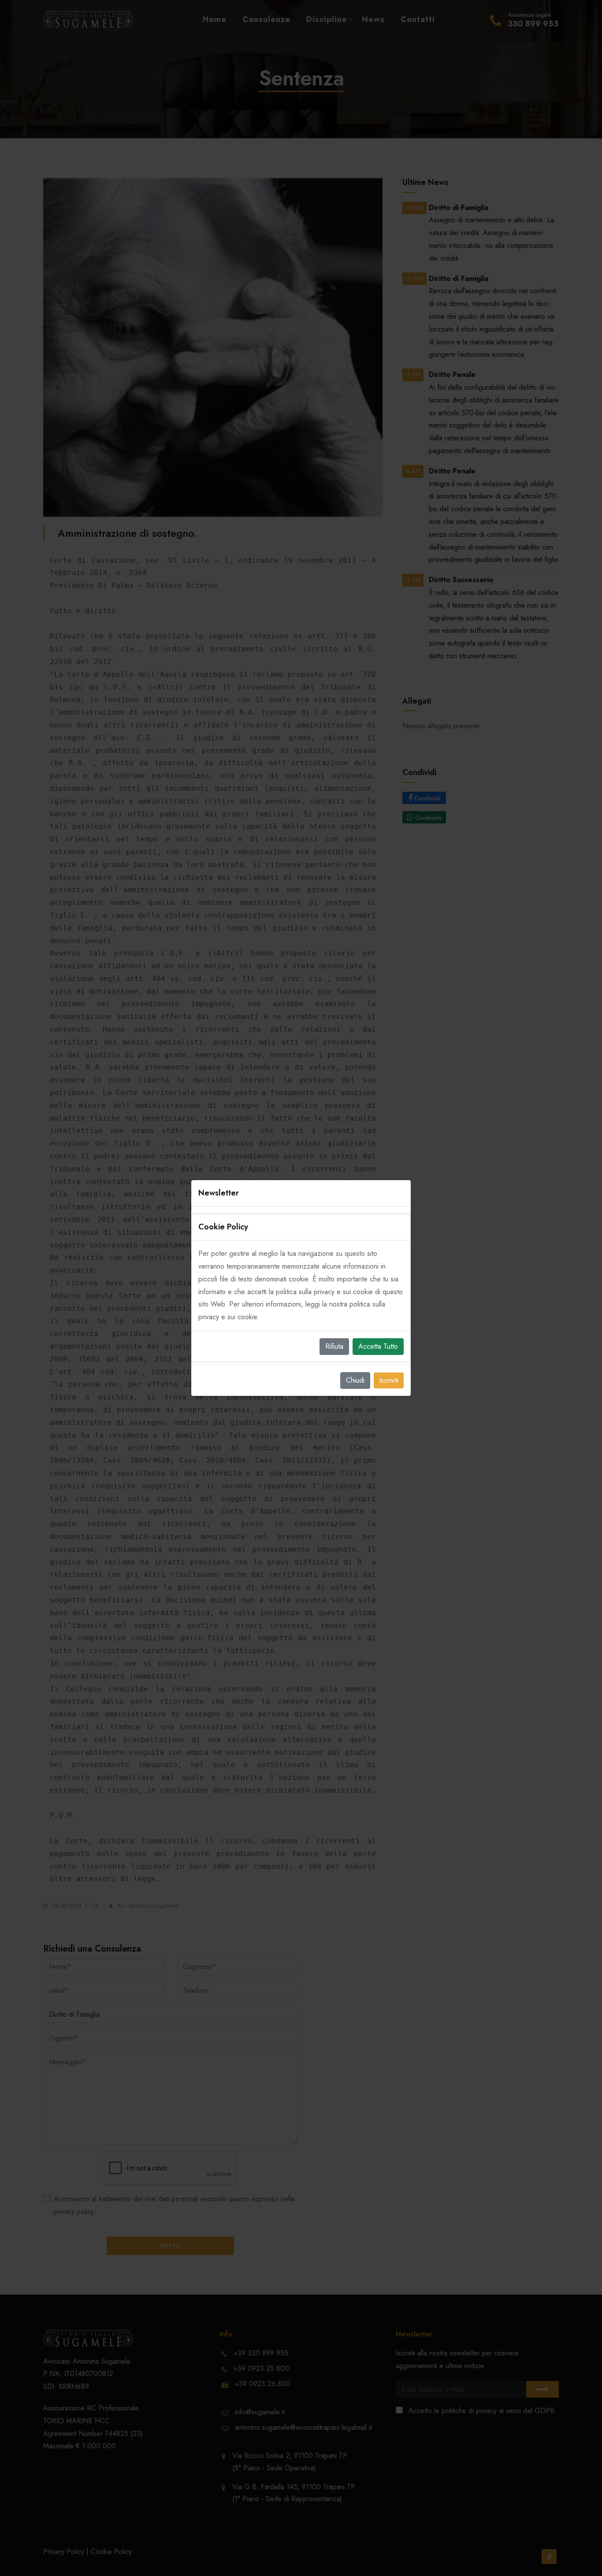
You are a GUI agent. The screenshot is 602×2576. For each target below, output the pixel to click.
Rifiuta (334, 1346)
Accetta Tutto (378, 1346)
